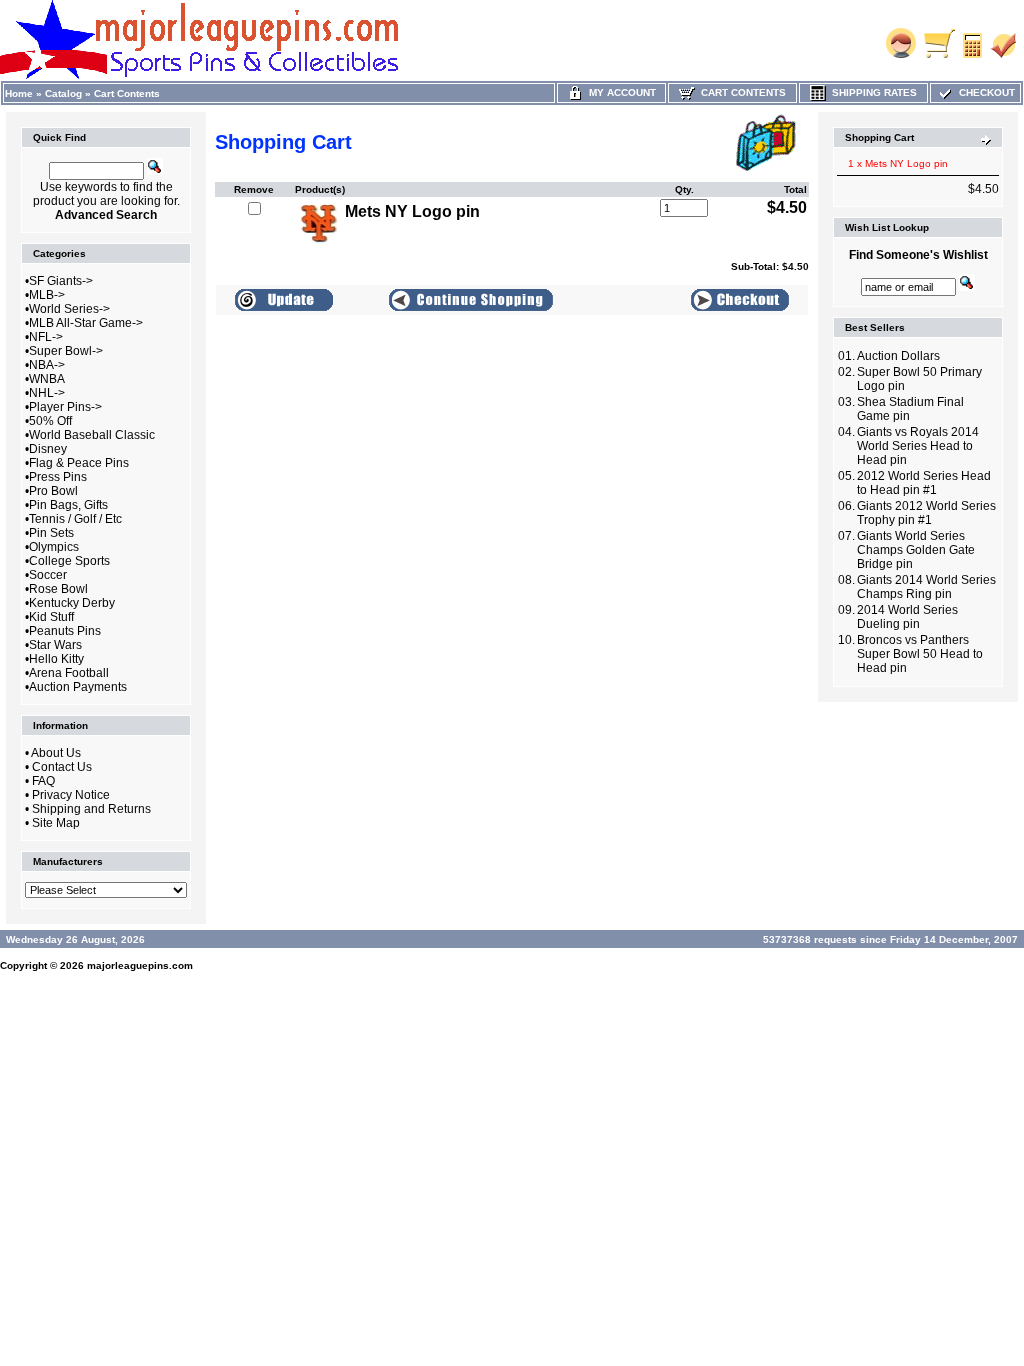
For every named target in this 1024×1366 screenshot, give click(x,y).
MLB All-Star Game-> (86, 323)
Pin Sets (51, 533)
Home (19, 93)
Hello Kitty (56, 659)
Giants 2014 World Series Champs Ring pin (926, 587)
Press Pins (58, 477)
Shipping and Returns (91, 809)
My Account (619, 92)
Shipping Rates (871, 92)
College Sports (69, 561)
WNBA (47, 379)
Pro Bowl (53, 491)
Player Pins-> (65, 407)
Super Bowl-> (66, 351)
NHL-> (47, 393)
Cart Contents (127, 93)
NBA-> (47, 365)
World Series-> (69, 309)
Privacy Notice (71, 795)
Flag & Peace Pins (79, 463)
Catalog (63, 93)
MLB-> (47, 295)
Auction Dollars (898, 356)
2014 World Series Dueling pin (907, 617)
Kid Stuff (51, 617)
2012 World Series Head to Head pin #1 (924, 483)
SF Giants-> (61, 281)
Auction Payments (78, 687)
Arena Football (69, 673)
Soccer (48, 575)
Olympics (54, 547)
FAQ (43, 781)
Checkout (984, 92)
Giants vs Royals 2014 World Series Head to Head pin (918, 446)
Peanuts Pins (65, 631)
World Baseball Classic (92, 435)
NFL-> (46, 337)
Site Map (56, 823)
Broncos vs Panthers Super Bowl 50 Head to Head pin (920, 654)
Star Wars (55, 645)
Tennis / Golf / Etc (75, 519)
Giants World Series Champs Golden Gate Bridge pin (916, 550)
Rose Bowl (58, 589)
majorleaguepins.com (140, 965)
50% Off (50, 421)
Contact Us (62, 767)
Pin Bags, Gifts (68, 505)
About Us (56, 753)
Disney (48, 449)
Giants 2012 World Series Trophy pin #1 (926, 513)
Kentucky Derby (72, 603)
